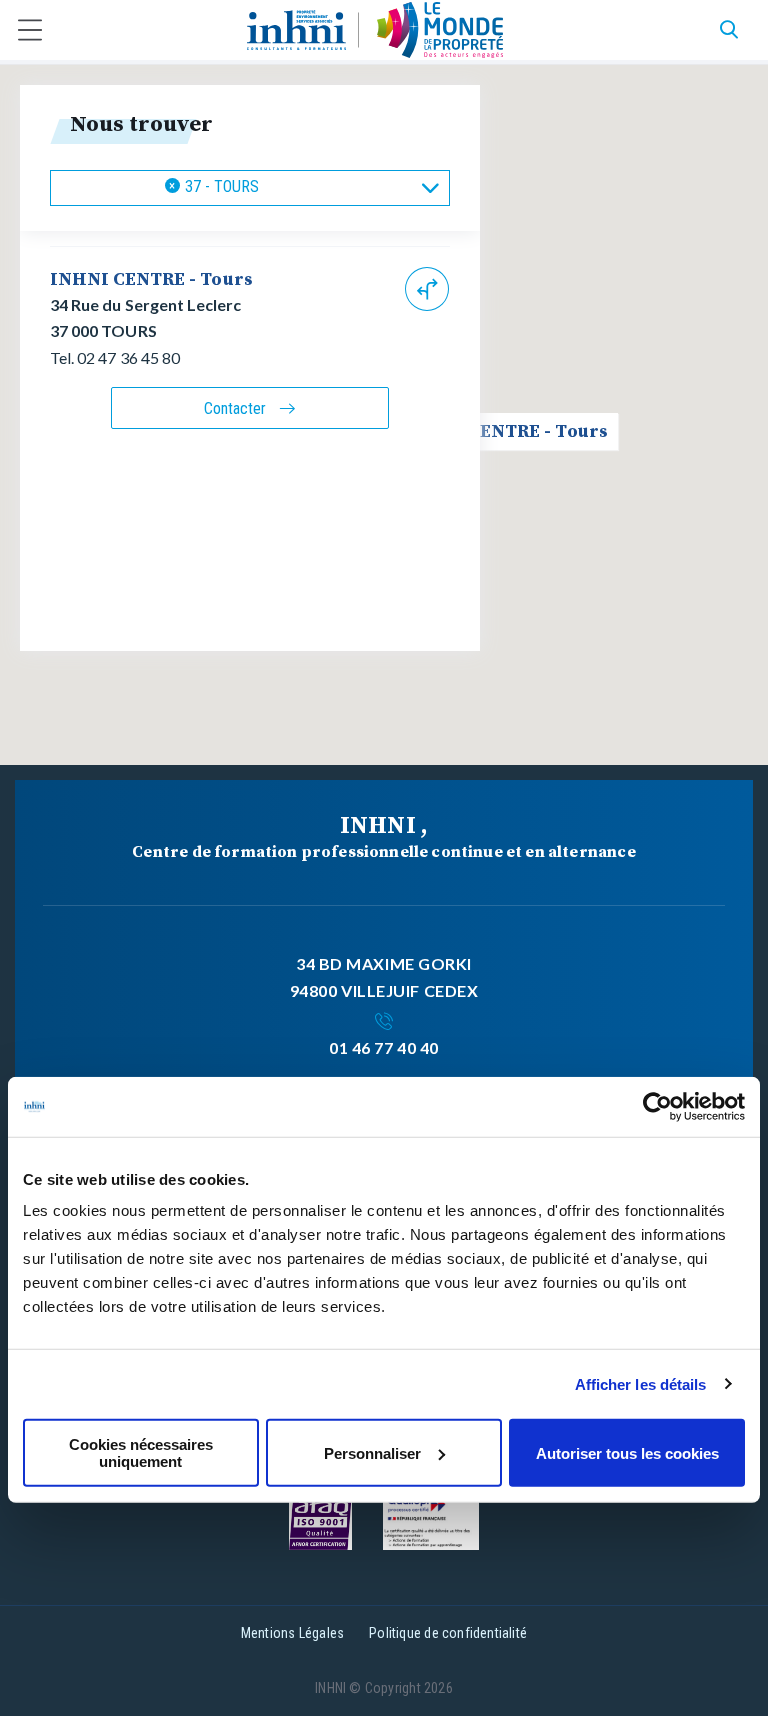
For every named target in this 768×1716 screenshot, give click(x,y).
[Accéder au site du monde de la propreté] (440, 30)
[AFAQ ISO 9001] (320, 1521)
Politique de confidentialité (448, 1633)
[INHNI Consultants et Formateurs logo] (296, 30)
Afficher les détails (641, 1383)
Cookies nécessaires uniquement (141, 1453)
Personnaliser (372, 1452)
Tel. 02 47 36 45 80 (115, 357)
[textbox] (281, 187)
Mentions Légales (292, 1633)
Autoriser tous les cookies (627, 1452)
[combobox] (250, 187)
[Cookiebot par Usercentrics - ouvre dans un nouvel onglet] (657, 1106)
